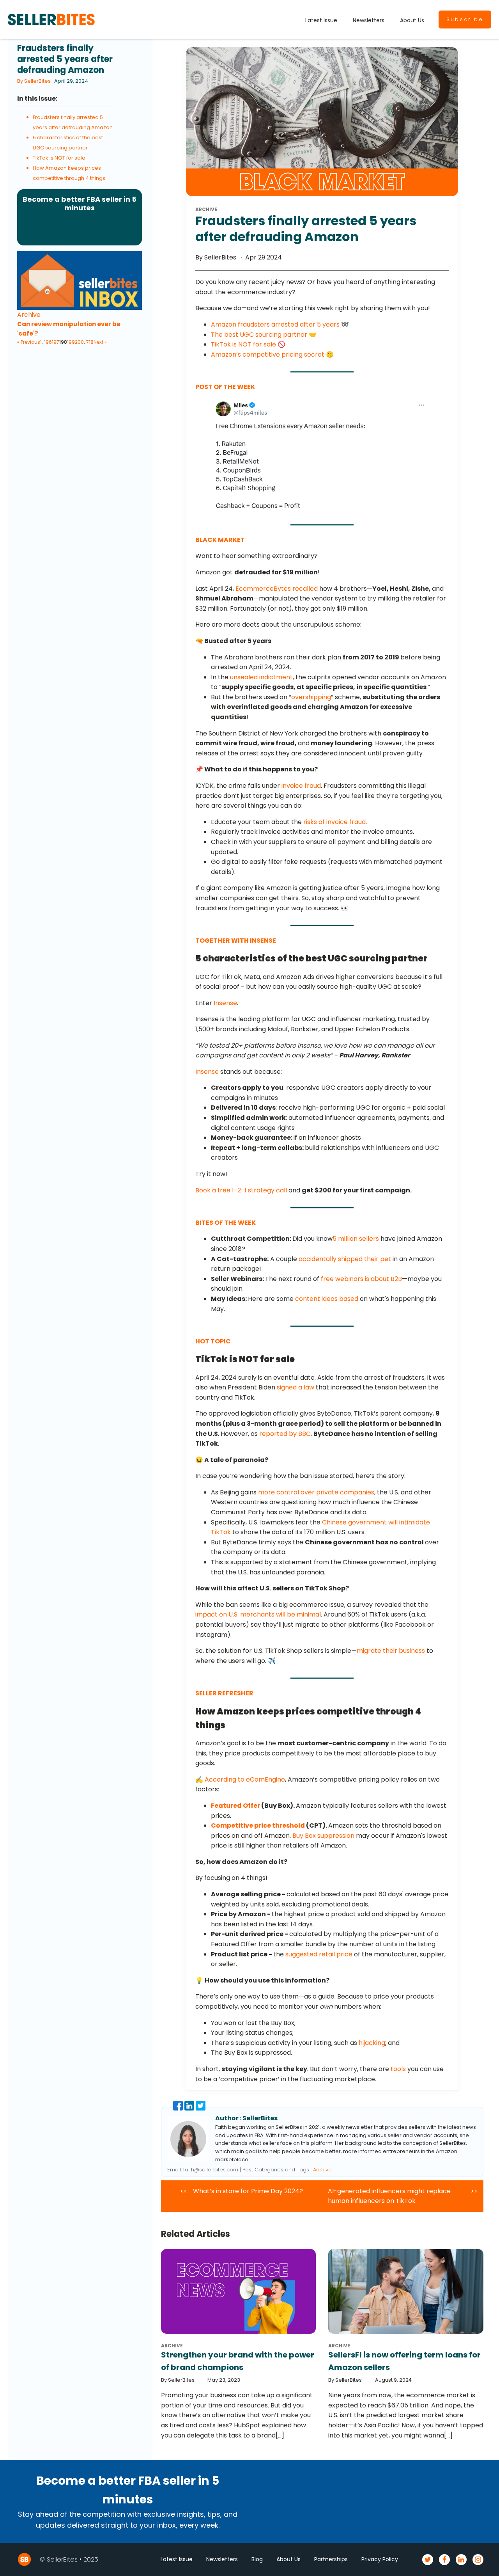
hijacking (372, 2043)
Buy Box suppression (323, 1836)
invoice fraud (301, 786)
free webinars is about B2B (361, 1279)
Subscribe (465, 19)
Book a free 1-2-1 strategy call (241, 1190)
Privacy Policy (380, 2559)
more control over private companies (316, 1492)
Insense (225, 1003)
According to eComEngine (245, 1779)
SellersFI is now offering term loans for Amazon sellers (404, 2361)
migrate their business (391, 1651)
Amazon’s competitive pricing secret (268, 354)
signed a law (296, 1387)
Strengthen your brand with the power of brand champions (238, 2361)
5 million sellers (356, 1239)
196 (48, 342)
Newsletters (369, 20)
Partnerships (331, 2559)
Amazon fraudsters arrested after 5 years (276, 324)
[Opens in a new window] (319, 456)
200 (79, 342)
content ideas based (327, 1299)
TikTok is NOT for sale (59, 158)
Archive (29, 315)
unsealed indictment (261, 677)
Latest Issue (321, 20)
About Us (412, 20)
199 (71, 342)
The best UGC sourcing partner (259, 335)
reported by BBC (285, 1434)
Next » (100, 342)
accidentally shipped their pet (345, 1259)
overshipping (311, 697)
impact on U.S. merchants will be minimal (258, 1614)
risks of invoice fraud (334, 822)
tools (398, 2069)
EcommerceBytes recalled (277, 589)
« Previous (29, 342)
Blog (257, 2559)
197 (56, 342)
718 (90, 342)
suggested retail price (319, 1954)
